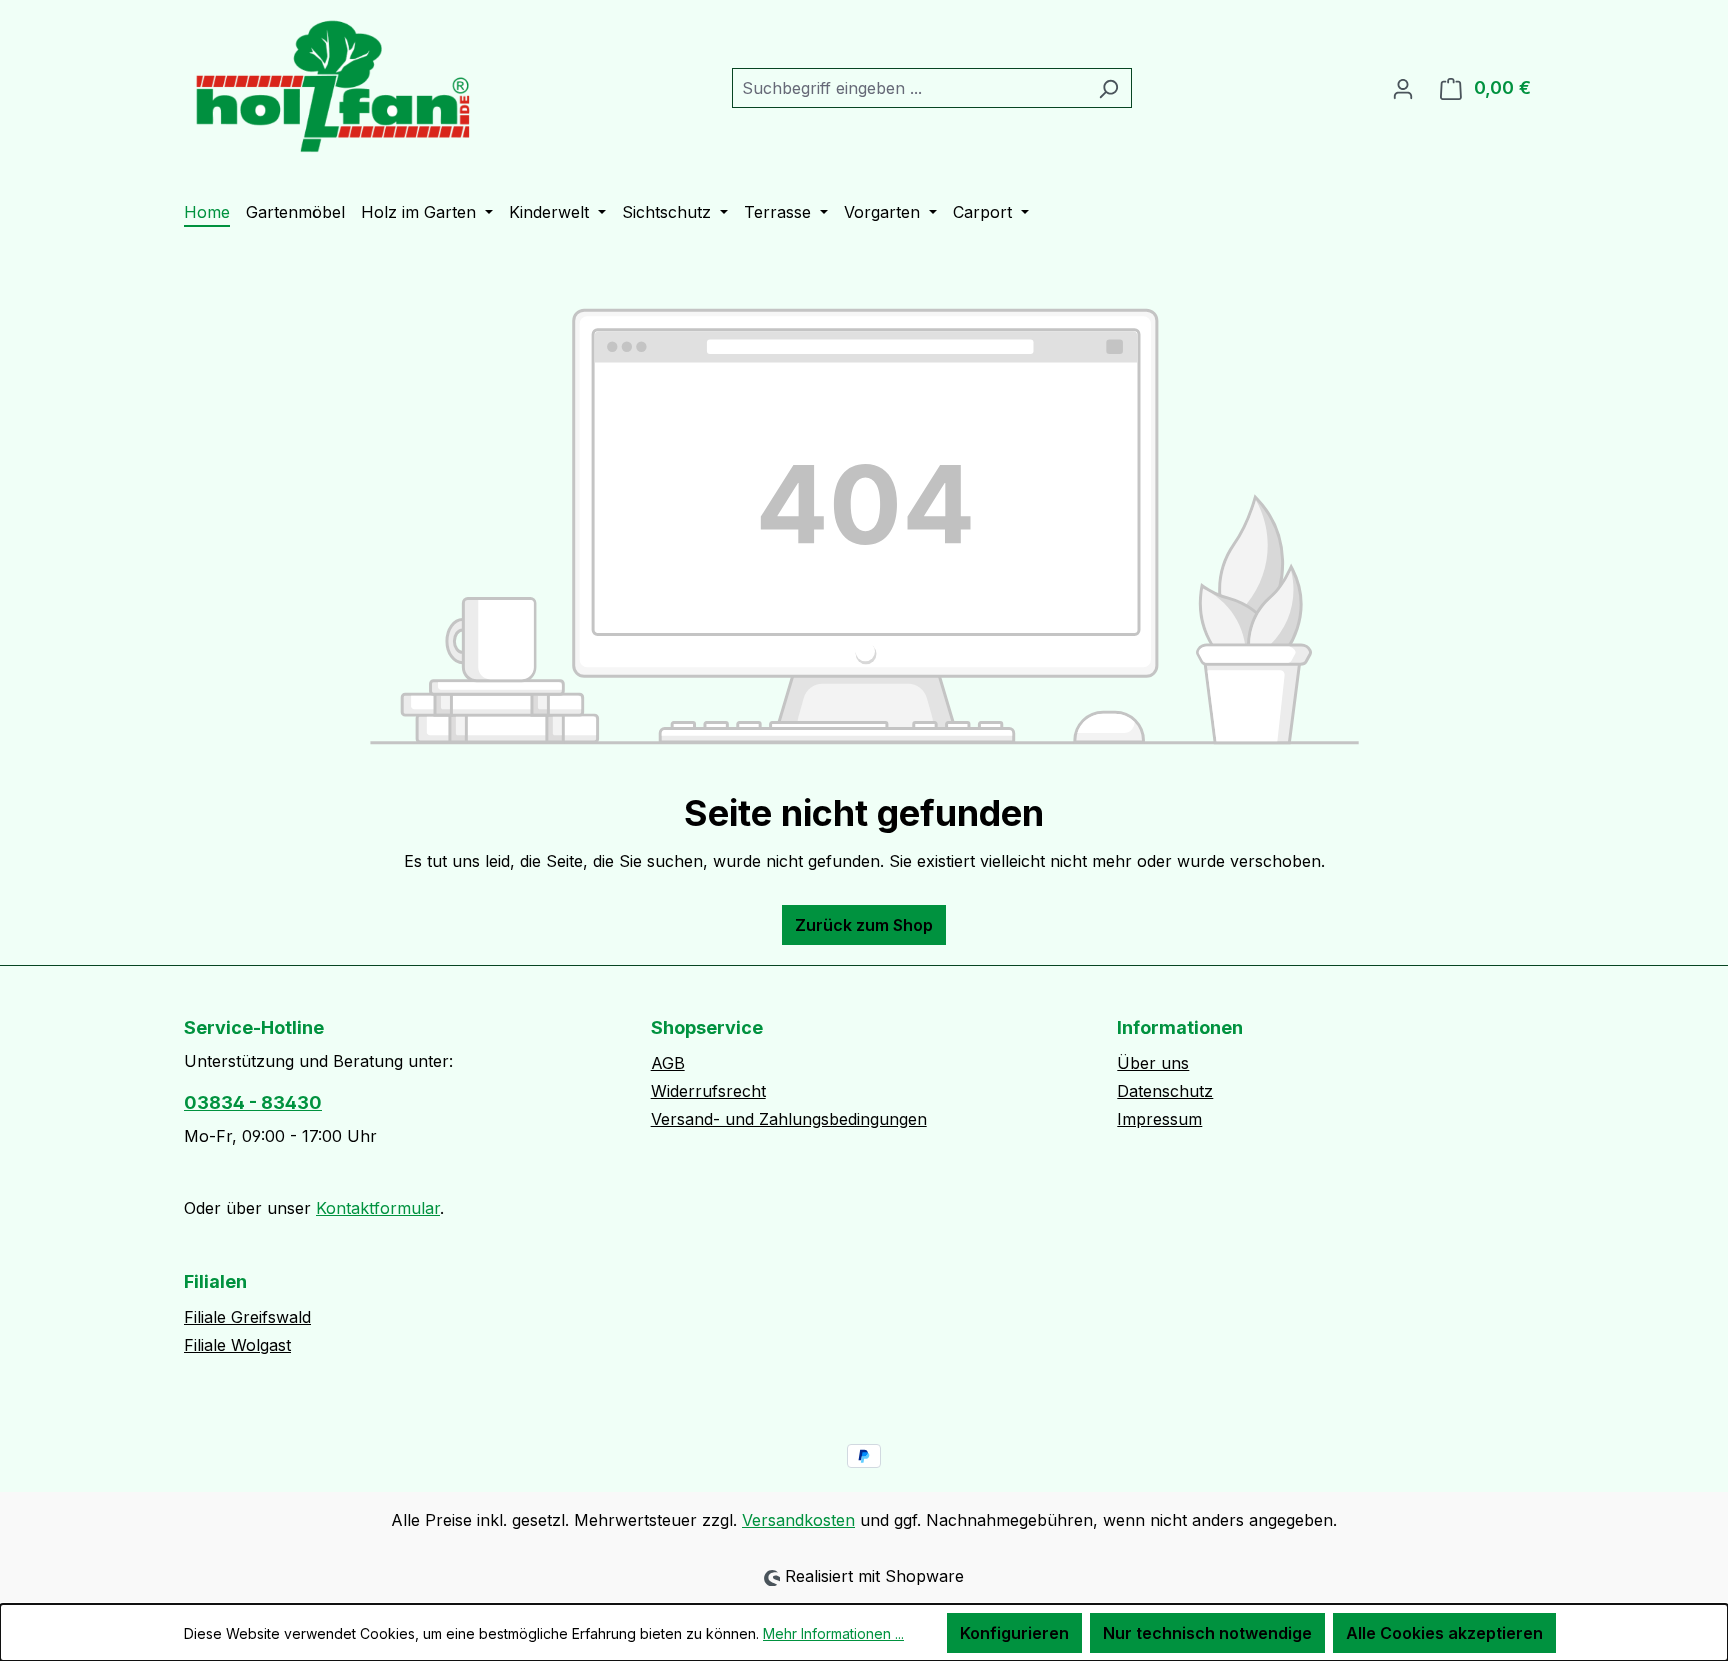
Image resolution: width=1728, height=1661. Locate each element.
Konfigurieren (1014, 1633)
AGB (668, 1063)
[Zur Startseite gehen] (334, 84)
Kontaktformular (378, 1208)
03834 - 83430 (253, 1102)
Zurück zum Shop (864, 925)
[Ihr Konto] (1403, 88)
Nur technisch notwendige (1207, 1633)
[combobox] (909, 88)
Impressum (1159, 1119)
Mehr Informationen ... (833, 1633)
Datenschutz (1165, 1091)
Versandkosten (798, 1520)
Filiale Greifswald (247, 1317)
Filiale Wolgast (237, 1345)
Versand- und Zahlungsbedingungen (789, 1119)
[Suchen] (1108, 88)
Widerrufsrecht (708, 1091)
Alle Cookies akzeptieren (1444, 1633)
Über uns (1153, 1063)
